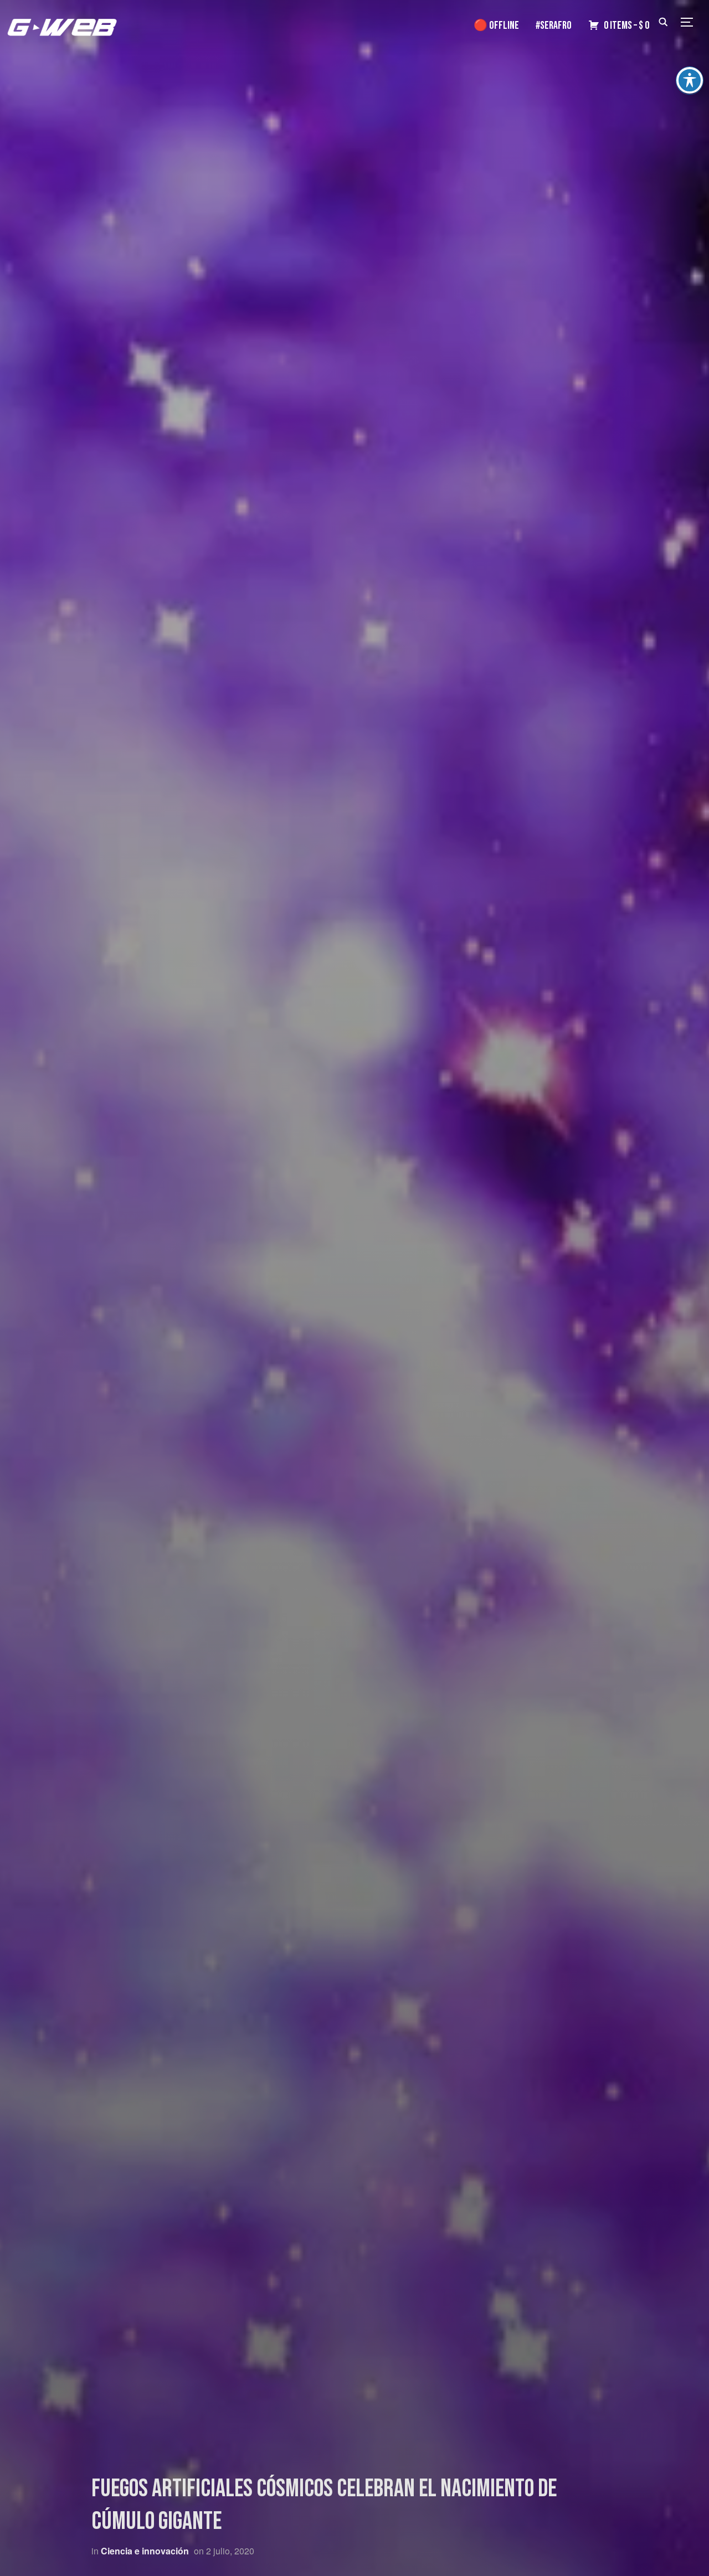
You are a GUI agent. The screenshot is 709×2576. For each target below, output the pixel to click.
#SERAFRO (554, 25)
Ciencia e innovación (145, 2551)
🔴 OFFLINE (496, 25)
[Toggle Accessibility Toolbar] (690, 80)
